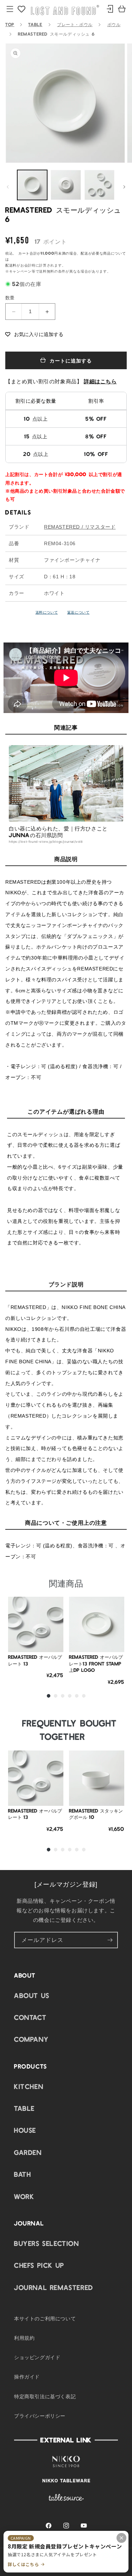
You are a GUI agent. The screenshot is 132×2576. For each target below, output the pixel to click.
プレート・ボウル (75, 24)
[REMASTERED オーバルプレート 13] (36, 1624)
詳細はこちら (100, 381)
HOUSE (25, 2130)
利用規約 (24, 2338)
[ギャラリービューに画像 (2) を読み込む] (66, 185)
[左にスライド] (8, 187)
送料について (47, 612)
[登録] (110, 1940)
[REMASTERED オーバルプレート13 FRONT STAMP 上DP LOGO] (97, 1624)
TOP (10, 24)
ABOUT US (32, 1995)
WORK (24, 2196)
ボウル (114, 24)
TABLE (35, 24)
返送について (78, 612)
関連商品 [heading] (66, 1583)
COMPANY (31, 2039)
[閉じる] (121, 2538)
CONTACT (30, 2017)
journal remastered (54, 2287)
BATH (23, 2174)
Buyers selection (47, 2243)
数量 (10, 297)
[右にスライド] (124, 187)
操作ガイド (27, 2376)
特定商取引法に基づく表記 (45, 2396)
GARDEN (28, 2152)
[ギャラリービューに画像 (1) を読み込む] (32, 185)
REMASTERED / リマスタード (80, 527)
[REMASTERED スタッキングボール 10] (97, 1778)
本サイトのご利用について (45, 2318)
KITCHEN (29, 2086)
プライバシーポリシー (40, 2416)
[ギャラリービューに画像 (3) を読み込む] (99, 185)
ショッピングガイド (37, 2357)
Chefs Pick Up (39, 2265)
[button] (34, 334)
